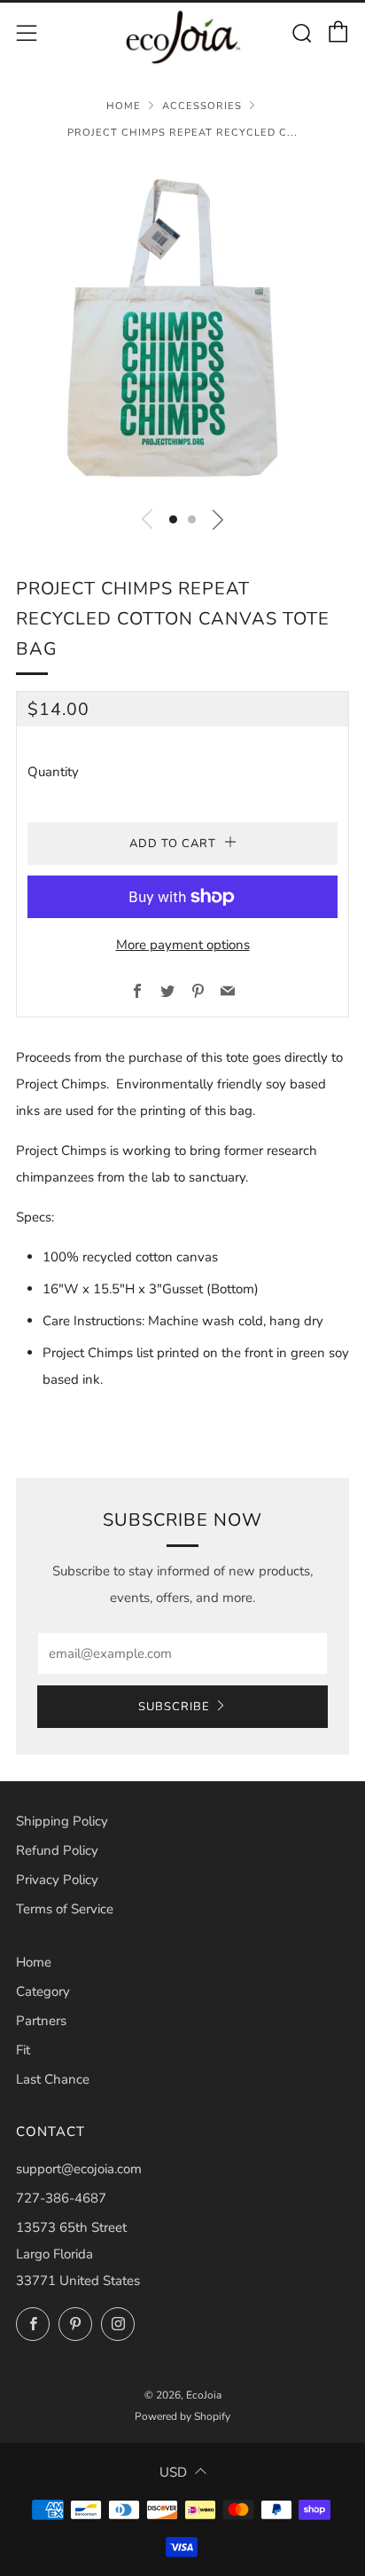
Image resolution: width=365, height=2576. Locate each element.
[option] (182, 327)
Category (43, 1991)
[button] (173, 519)
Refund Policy (57, 1850)
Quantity (53, 772)
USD (173, 2472)
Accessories (202, 106)
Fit (23, 2050)
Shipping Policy (62, 1821)
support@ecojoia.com (79, 2169)
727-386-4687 (61, 2198)
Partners (41, 2021)
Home (124, 106)
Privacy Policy (57, 1880)
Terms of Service (65, 1909)
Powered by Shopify (182, 2416)
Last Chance (53, 2079)
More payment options (183, 945)
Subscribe (174, 1707)
